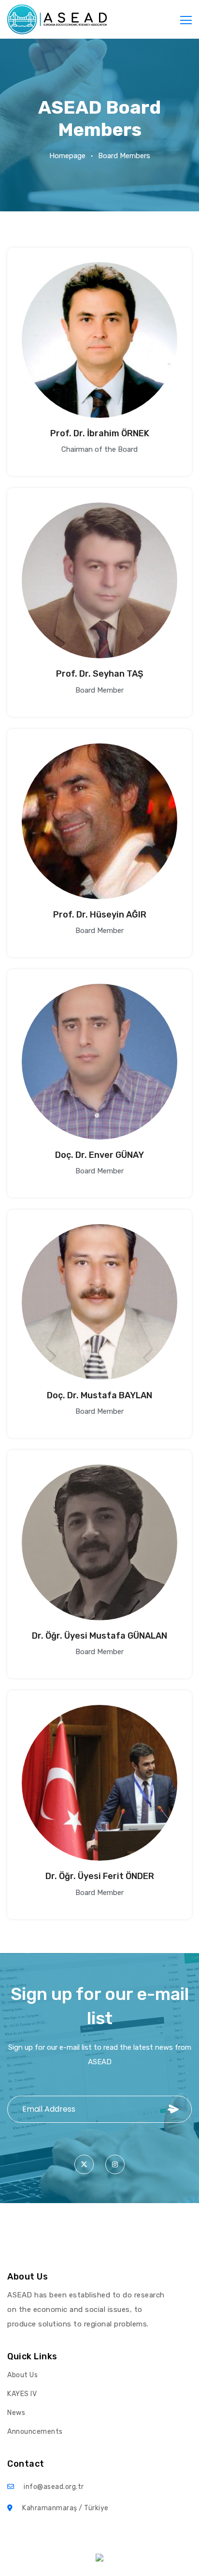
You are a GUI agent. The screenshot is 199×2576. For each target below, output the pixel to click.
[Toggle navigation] (186, 19)
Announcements (35, 2432)
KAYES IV (22, 2394)
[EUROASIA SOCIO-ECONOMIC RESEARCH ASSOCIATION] (57, 19)
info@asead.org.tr (54, 2487)
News (16, 2413)
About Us (22, 2375)
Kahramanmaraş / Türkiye (65, 2508)
